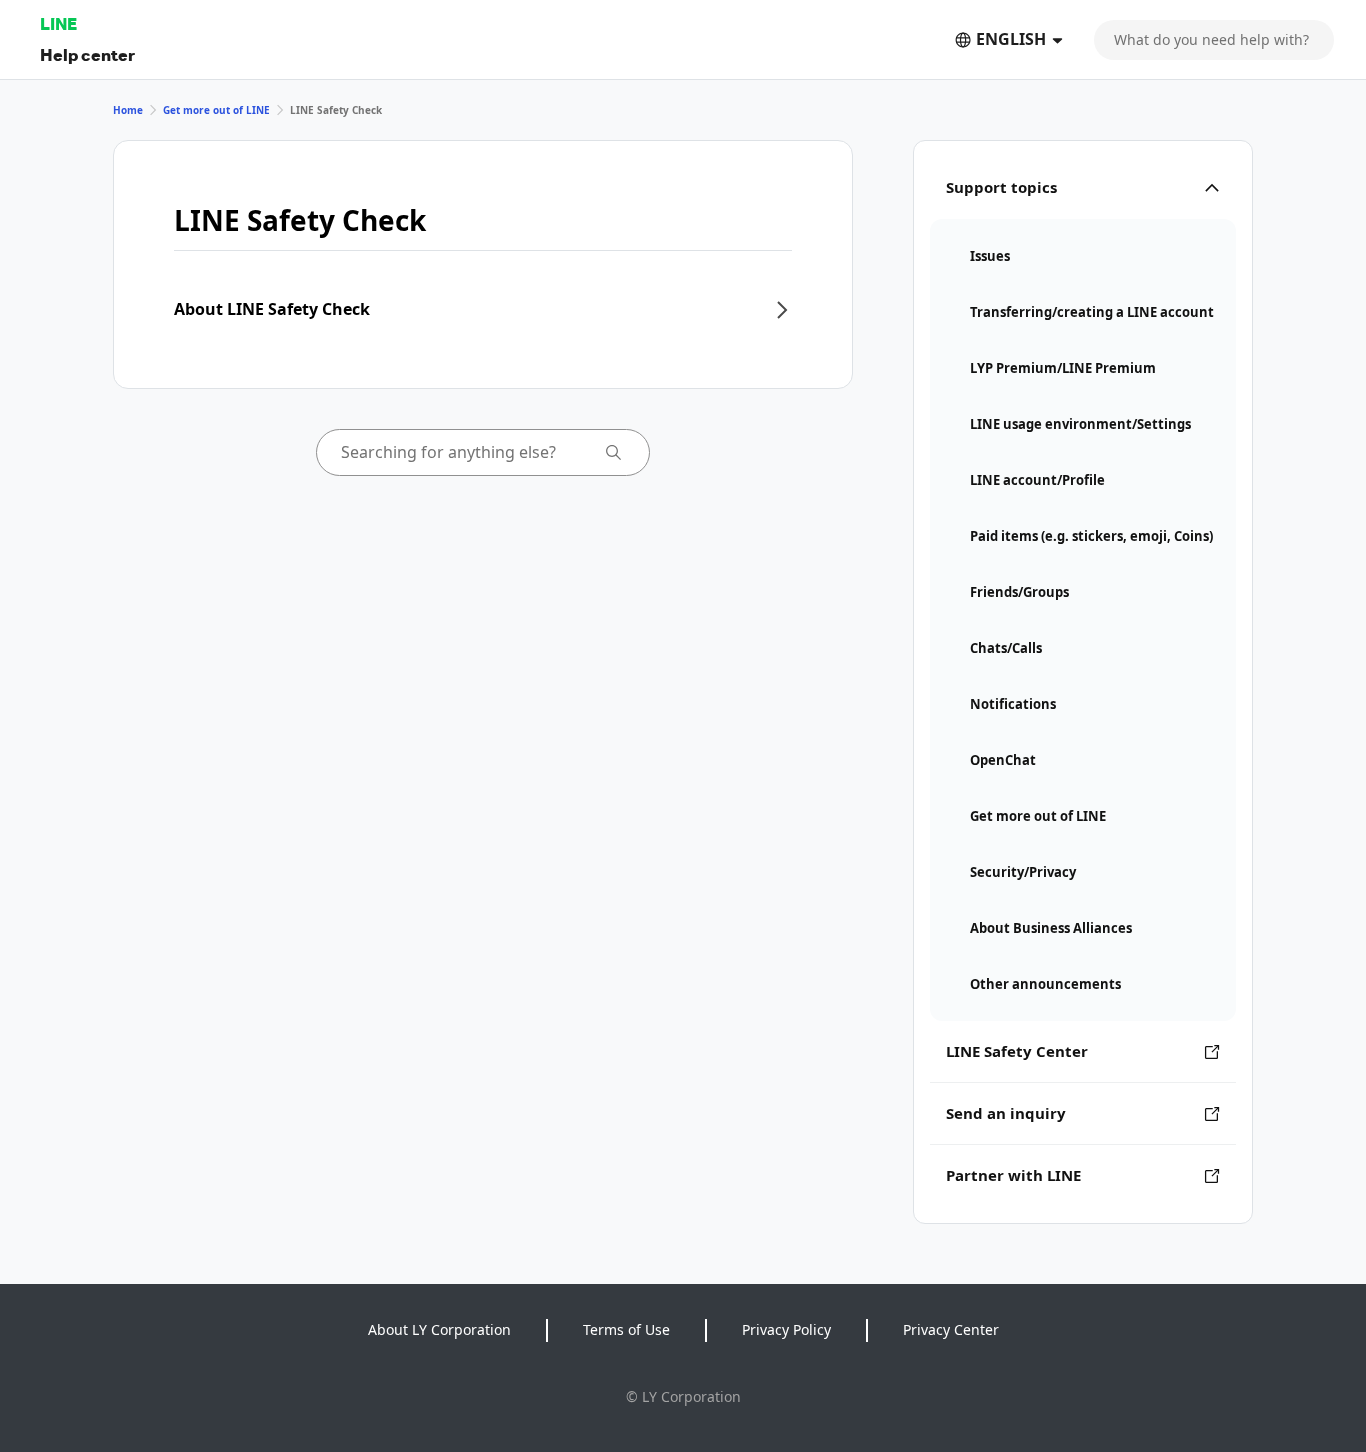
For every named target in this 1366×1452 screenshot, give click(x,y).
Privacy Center (951, 1329)
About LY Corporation (439, 1329)
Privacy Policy (786, 1329)
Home (128, 110)
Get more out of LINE (216, 110)
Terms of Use (626, 1329)
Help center (87, 54)
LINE (58, 23)
